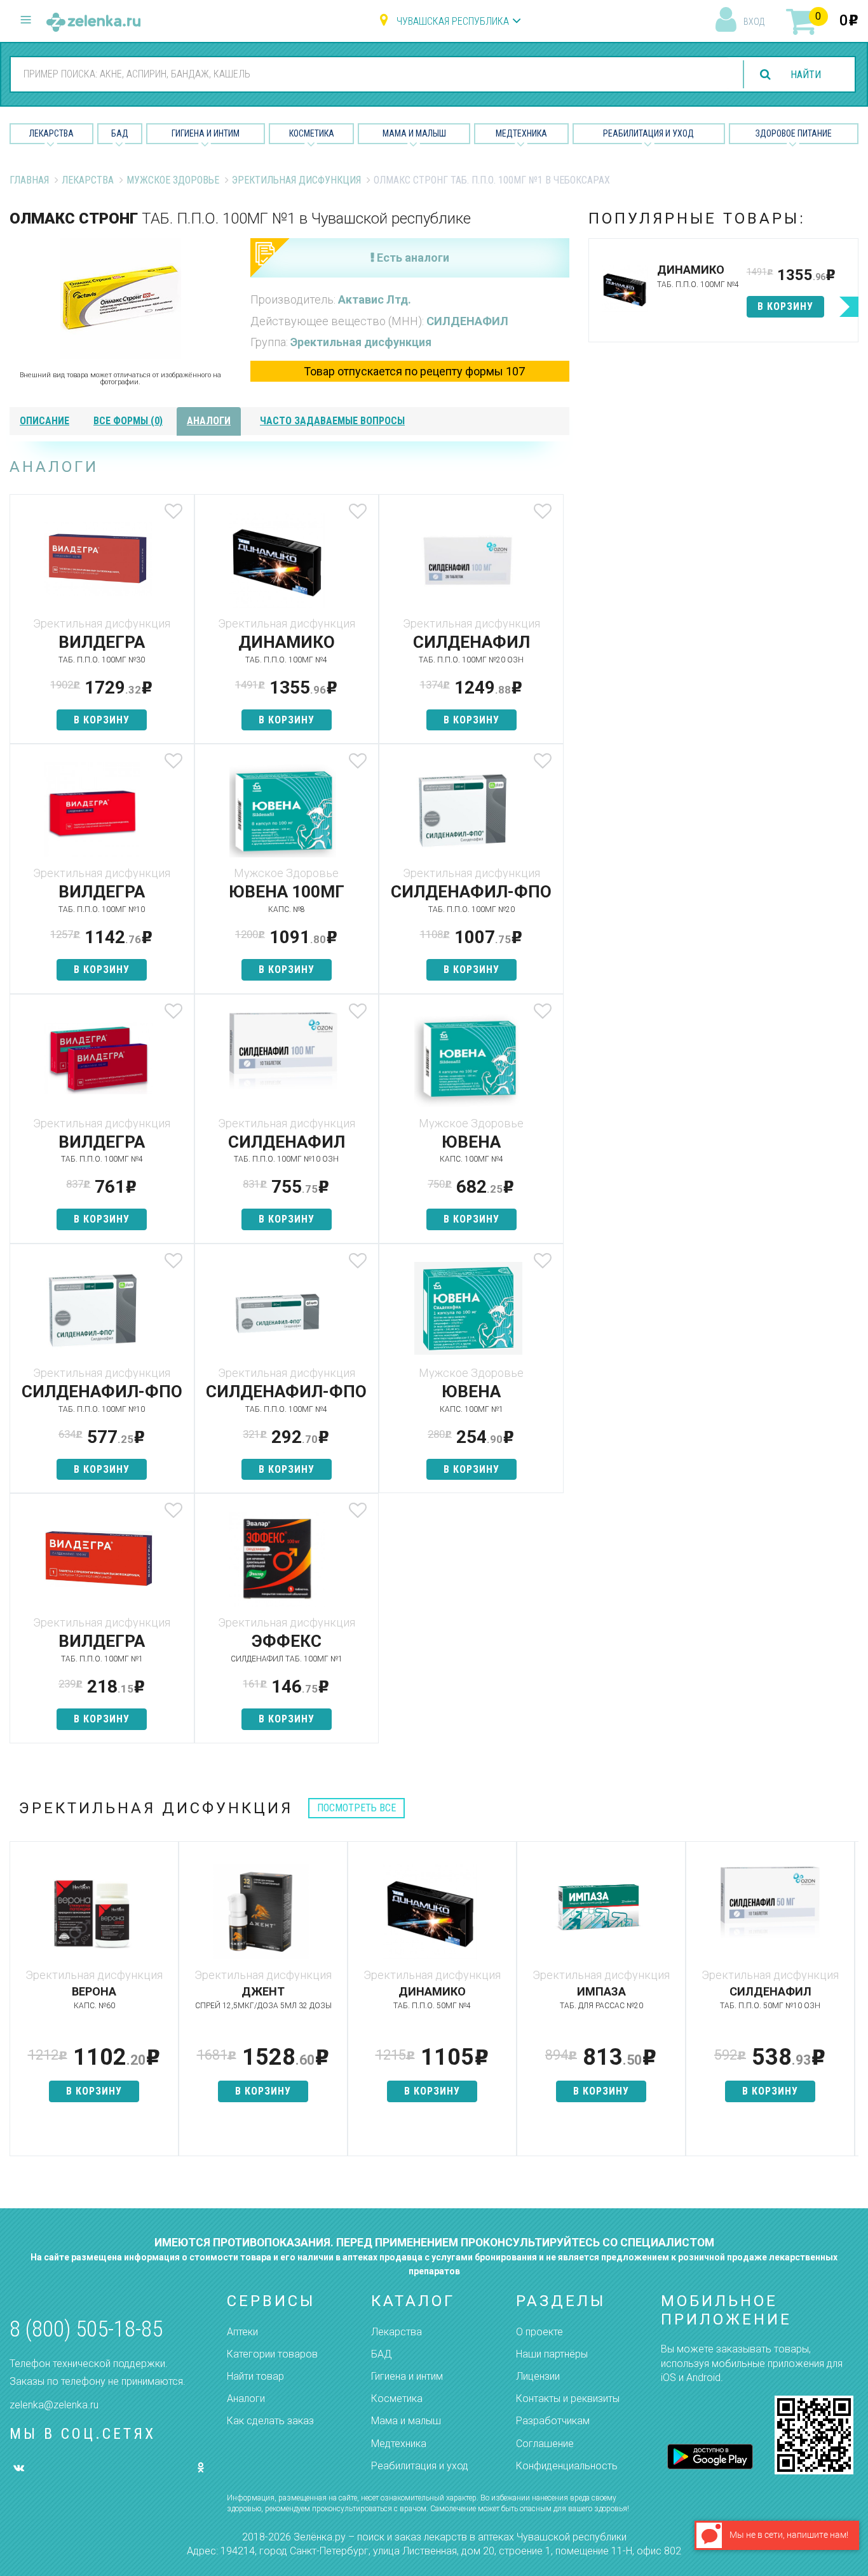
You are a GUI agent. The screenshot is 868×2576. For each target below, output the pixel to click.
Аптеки (242, 2332)
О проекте (539, 2332)
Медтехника (521, 133)
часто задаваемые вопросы (332, 421)
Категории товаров (272, 2354)
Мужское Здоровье (173, 180)
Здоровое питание (794, 133)
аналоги (209, 421)
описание (44, 421)
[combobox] (370, 74)
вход (754, 22)
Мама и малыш (414, 133)
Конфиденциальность (567, 2466)
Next (849, 2005)
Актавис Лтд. (375, 299)
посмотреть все (356, 1808)
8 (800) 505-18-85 (86, 2329)
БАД (120, 133)
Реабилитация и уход (648, 133)
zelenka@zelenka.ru (54, 2405)
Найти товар (255, 2376)
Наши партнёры (552, 2354)
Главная (29, 180)
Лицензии (538, 2376)
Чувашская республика (453, 21)
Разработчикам (553, 2421)
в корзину (102, 720)
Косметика (312, 133)
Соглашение (545, 2444)
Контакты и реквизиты (568, 2398)
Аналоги (246, 2398)
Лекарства (51, 133)
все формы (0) (128, 421)
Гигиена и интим (407, 2376)
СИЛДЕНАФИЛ (467, 321)
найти (806, 75)
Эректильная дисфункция (296, 180)
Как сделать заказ (270, 2421)
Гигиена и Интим (206, 133)
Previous (19, 2005)
